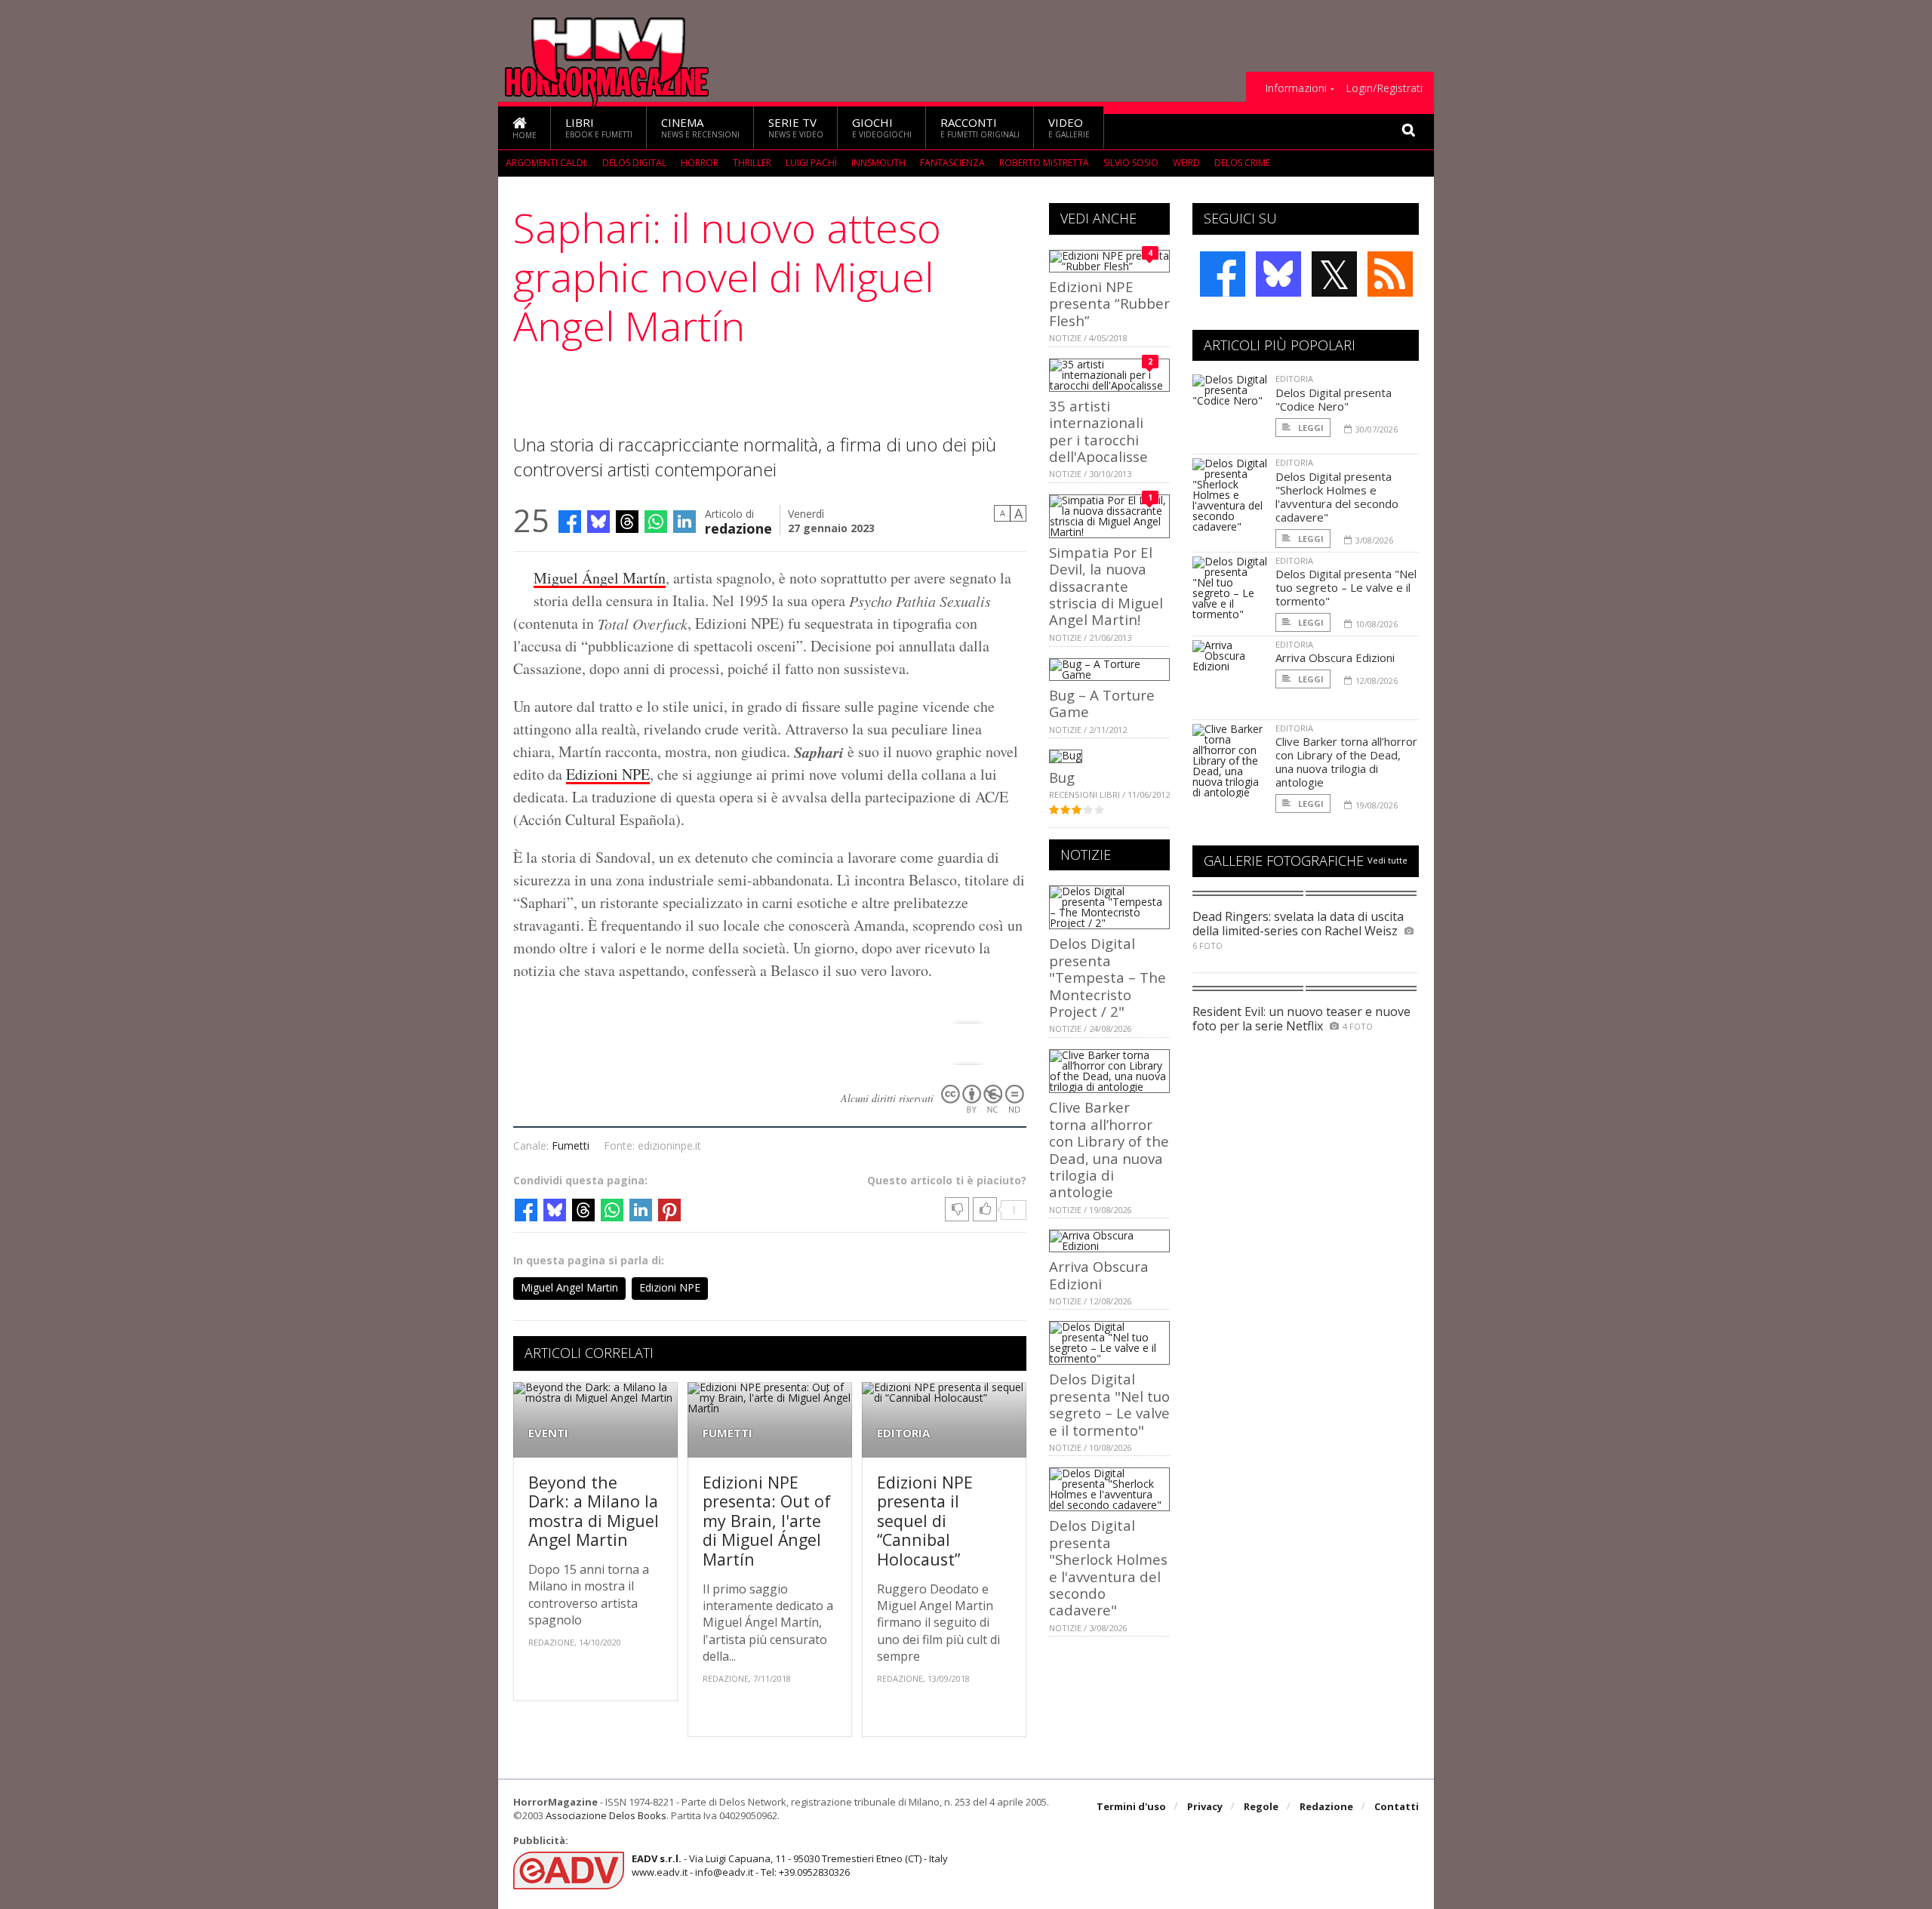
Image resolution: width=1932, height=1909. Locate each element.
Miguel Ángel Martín (600, 578)
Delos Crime (1242, 163)
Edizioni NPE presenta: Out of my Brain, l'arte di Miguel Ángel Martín (767, 1521)
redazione (738, 527)
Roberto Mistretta (1044, 163)
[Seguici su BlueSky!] (1278, 274)
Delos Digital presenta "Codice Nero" (1334, 399)
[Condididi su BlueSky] (598, 522)
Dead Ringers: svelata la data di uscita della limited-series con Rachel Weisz (1298, 924)
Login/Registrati (1384, 88)
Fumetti (571, 1145)
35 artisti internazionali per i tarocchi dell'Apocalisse (1098, 431)
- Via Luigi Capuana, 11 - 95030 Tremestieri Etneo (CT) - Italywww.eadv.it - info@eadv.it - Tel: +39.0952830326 (790, 1865)
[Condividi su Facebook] (570, 522)
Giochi (882, 127)
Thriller (752, 163)
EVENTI (548, 1433)
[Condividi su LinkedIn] (685, 522)
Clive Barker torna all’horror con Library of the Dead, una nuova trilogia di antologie (1109, 1149)
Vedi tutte (1387, 860)
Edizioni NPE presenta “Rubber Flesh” (1109, 303)
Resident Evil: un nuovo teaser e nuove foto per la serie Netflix (1301, 1019)
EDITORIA (903, 1433)
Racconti (980, 127)
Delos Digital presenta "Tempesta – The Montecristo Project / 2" (1108, 977)
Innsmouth (878, 163)
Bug (1062, 777)
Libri (599, 127)
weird (1186, 163)
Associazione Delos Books (606, 1815)
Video (1069, 127)
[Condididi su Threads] (627, 522)
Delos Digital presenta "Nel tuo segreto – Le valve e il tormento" (1109, 1404)
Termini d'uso (1131, 1806)
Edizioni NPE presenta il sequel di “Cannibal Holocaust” (925, 1521)
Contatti (1397, 1806)
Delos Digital (634, 163)
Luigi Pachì (811, 163)
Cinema (700, 127)
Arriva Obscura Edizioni (1099, 1275)
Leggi (1310, 428)
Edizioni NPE (608, 774)
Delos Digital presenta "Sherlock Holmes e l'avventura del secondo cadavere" (1108, 1567)
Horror (700, 163)
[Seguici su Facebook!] (1223, 274)
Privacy (1205, 1806)
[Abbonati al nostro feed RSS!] (1390, 274)
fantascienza (952, 163)
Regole (1261, 1806)
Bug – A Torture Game (1102, 703)
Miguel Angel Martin (569, 1287)
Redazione (1326, 1806)
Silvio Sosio (1131, 163)
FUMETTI (728, 1433)
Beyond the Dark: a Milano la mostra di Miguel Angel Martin (594, 1511)
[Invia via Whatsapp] (656, 522)
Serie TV (796, 127)
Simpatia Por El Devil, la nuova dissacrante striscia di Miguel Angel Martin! (1106, 586)
